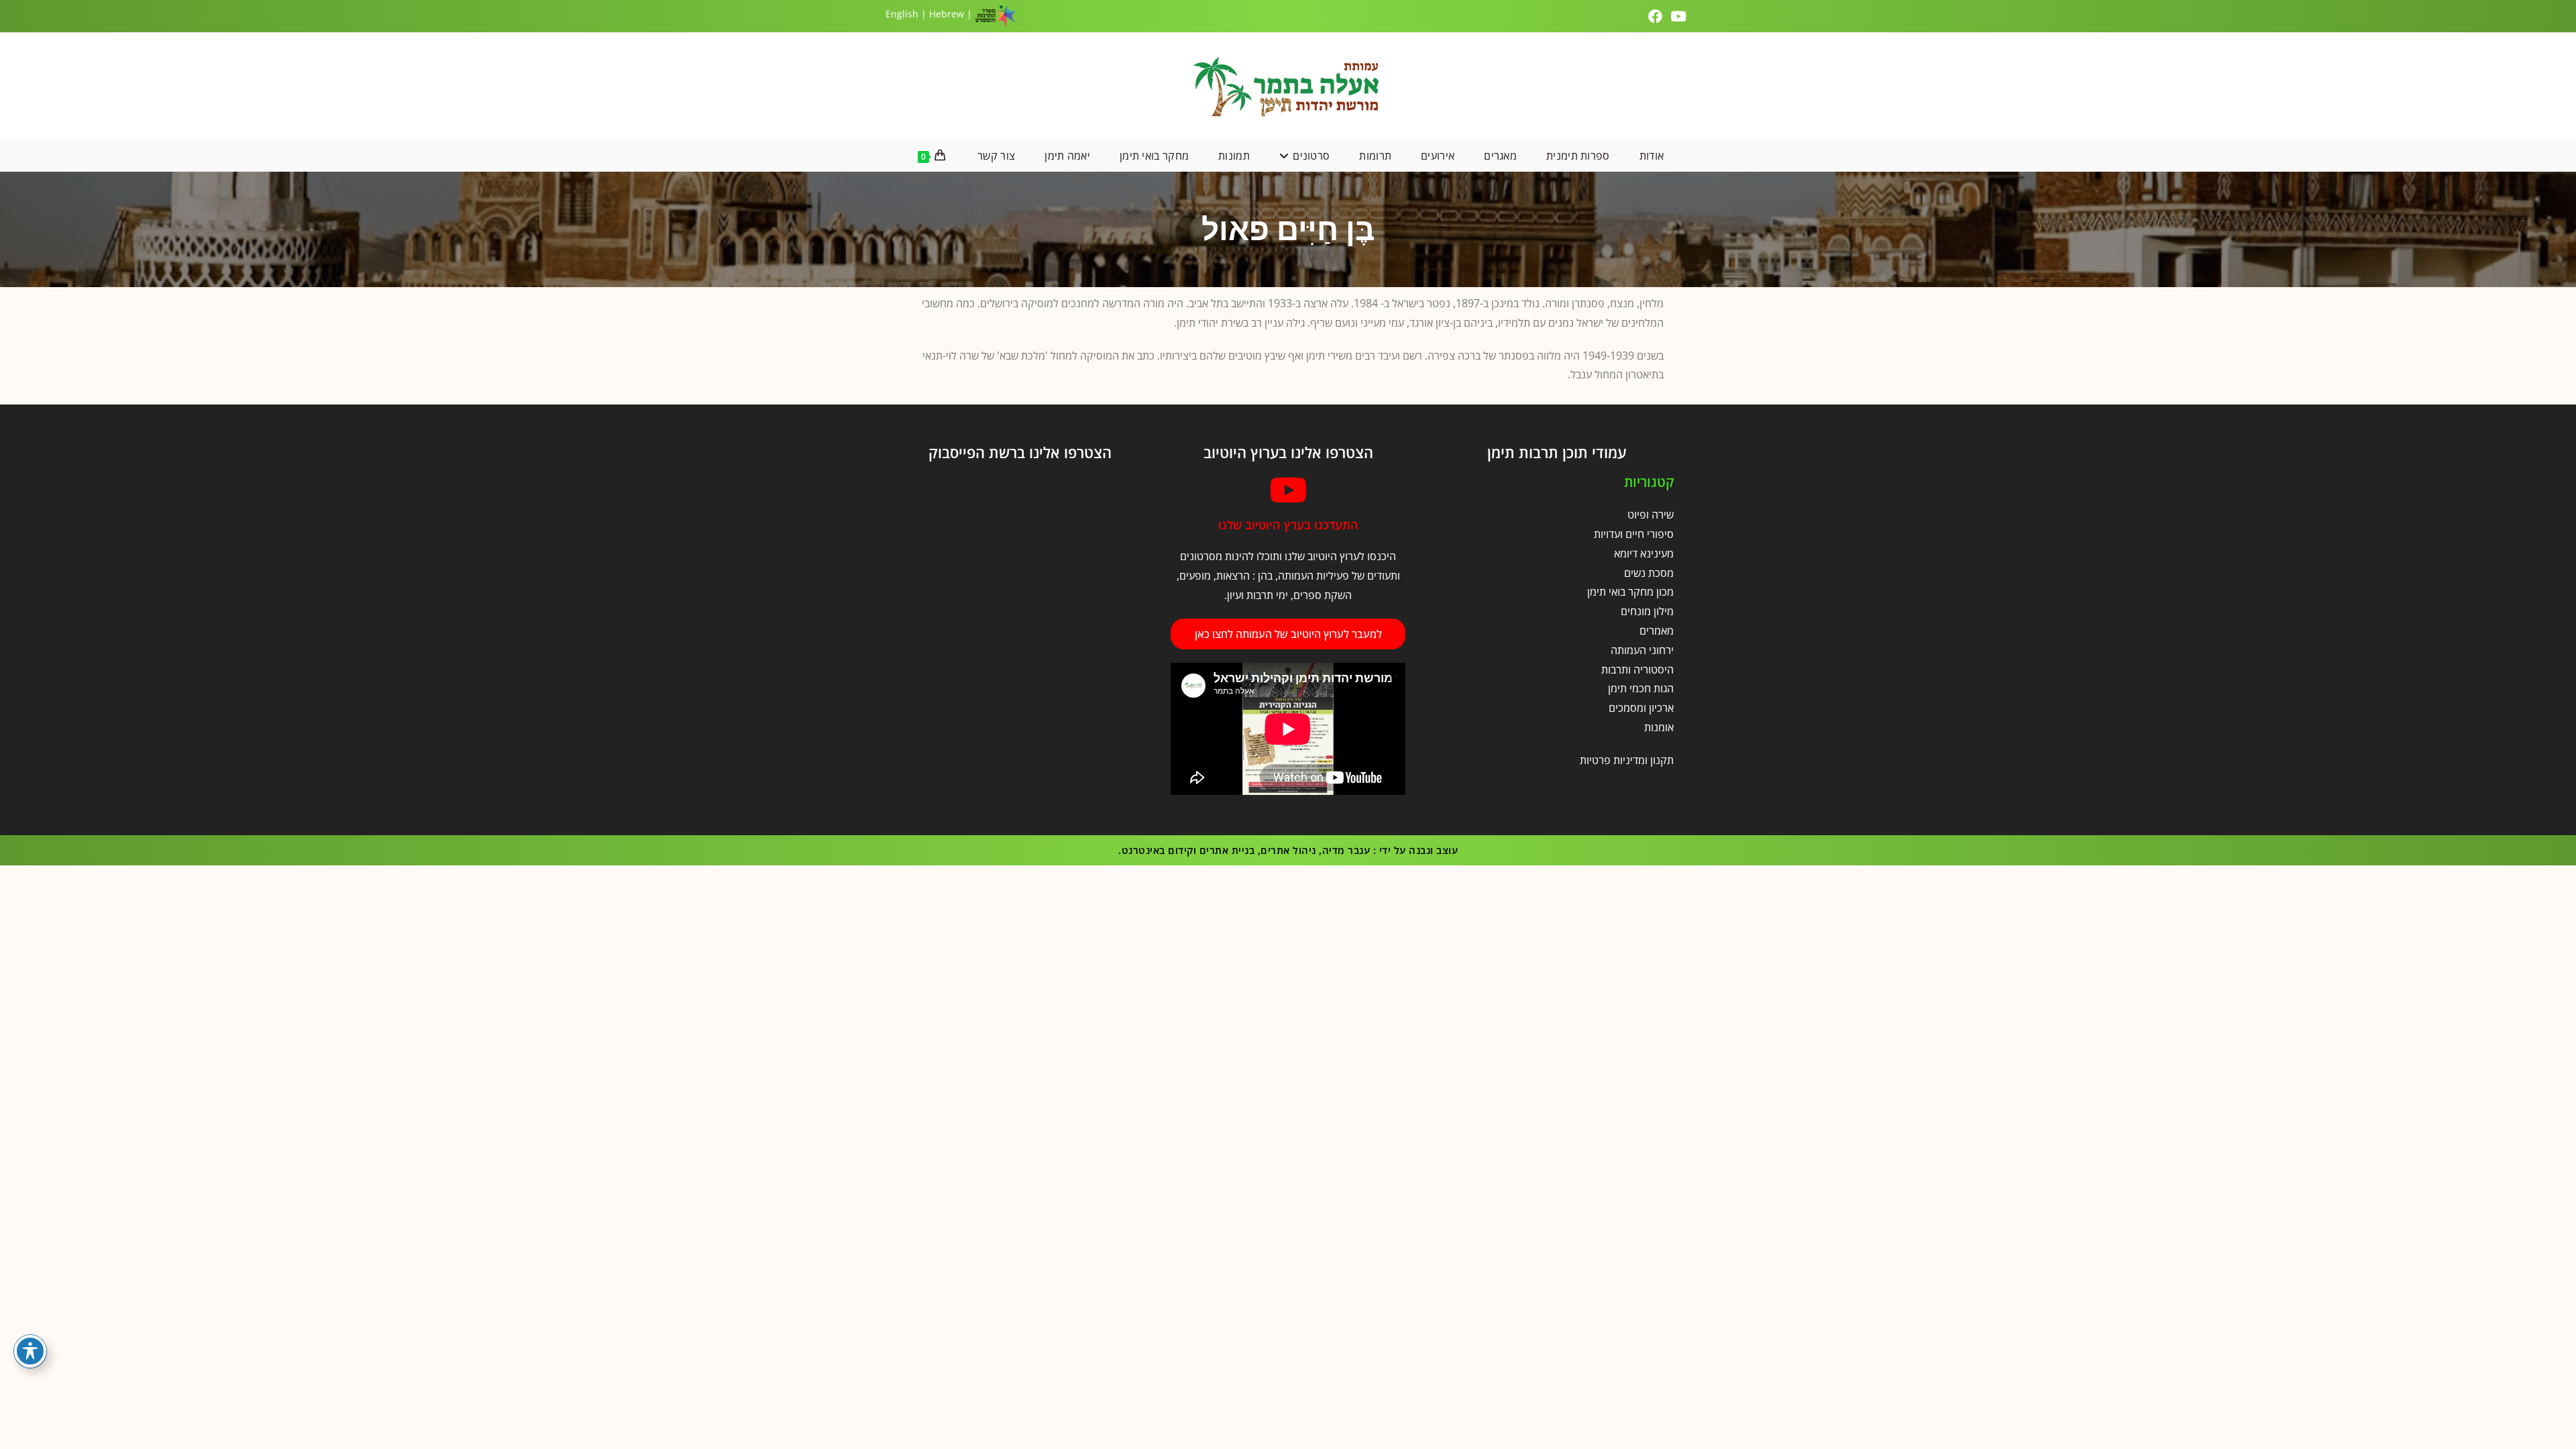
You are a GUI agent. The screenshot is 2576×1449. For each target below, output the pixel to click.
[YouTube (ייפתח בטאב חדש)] (1678, 16)
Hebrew (947, 14)
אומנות (1659, 727)
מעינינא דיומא (1644, 553)
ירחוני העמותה (1642, 650)
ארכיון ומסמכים (1641, 708)
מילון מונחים (1647, 611)
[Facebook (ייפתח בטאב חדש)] (1657, 16)
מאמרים (1657, 631)
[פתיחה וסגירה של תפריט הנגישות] (30, 1351)
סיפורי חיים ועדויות (1634, 534)
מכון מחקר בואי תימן (1630, 592)
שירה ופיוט (1651, 515)
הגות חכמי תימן (1641, 688)
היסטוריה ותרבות (1638, 669)
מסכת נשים (1649, 573)
